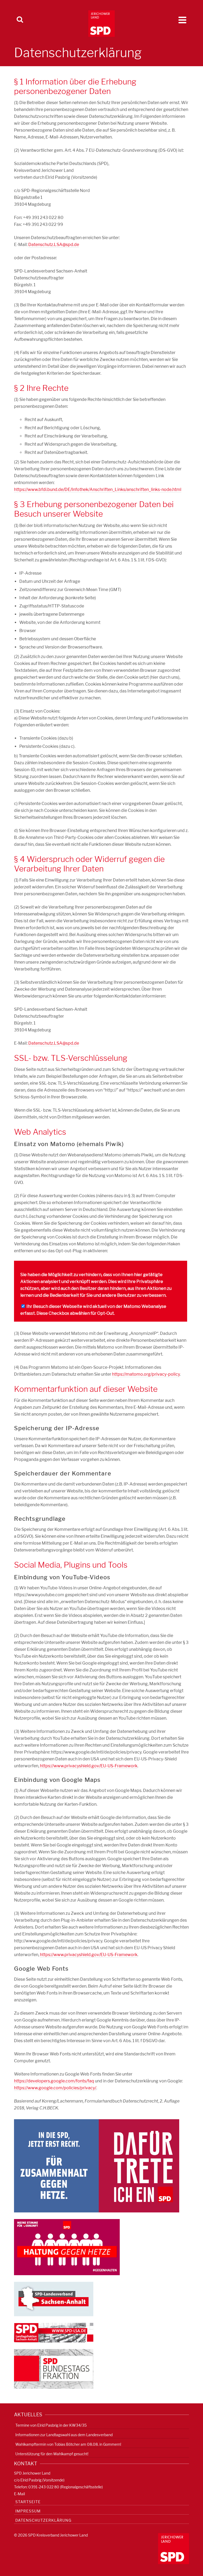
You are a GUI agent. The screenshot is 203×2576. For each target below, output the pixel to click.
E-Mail (19, 2494)
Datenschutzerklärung (43, 2520)
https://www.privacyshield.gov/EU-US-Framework (89, 1766)
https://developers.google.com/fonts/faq (54, 2081)
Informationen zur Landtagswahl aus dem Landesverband (64, 2435)
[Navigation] (182, 20)
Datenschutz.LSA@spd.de (54, 245)
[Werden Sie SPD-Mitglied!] (97, 2166)
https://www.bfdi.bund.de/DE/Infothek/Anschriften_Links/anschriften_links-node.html (98, 489)
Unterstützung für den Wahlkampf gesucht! (52, 2454)
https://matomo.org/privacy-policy (146, 1374)
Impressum (28, 2511)
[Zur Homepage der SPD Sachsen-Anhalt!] (54, 2299)
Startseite (28, 2502)
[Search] (20, 20)
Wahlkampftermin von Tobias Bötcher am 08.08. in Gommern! (68, 2444)
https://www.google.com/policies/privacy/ (55, 2088)
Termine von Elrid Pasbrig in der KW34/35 (51, 2425)
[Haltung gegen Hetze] (67, 2247)
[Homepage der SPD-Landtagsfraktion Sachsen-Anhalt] (54, 2333)
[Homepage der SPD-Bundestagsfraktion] (54, 2369)
